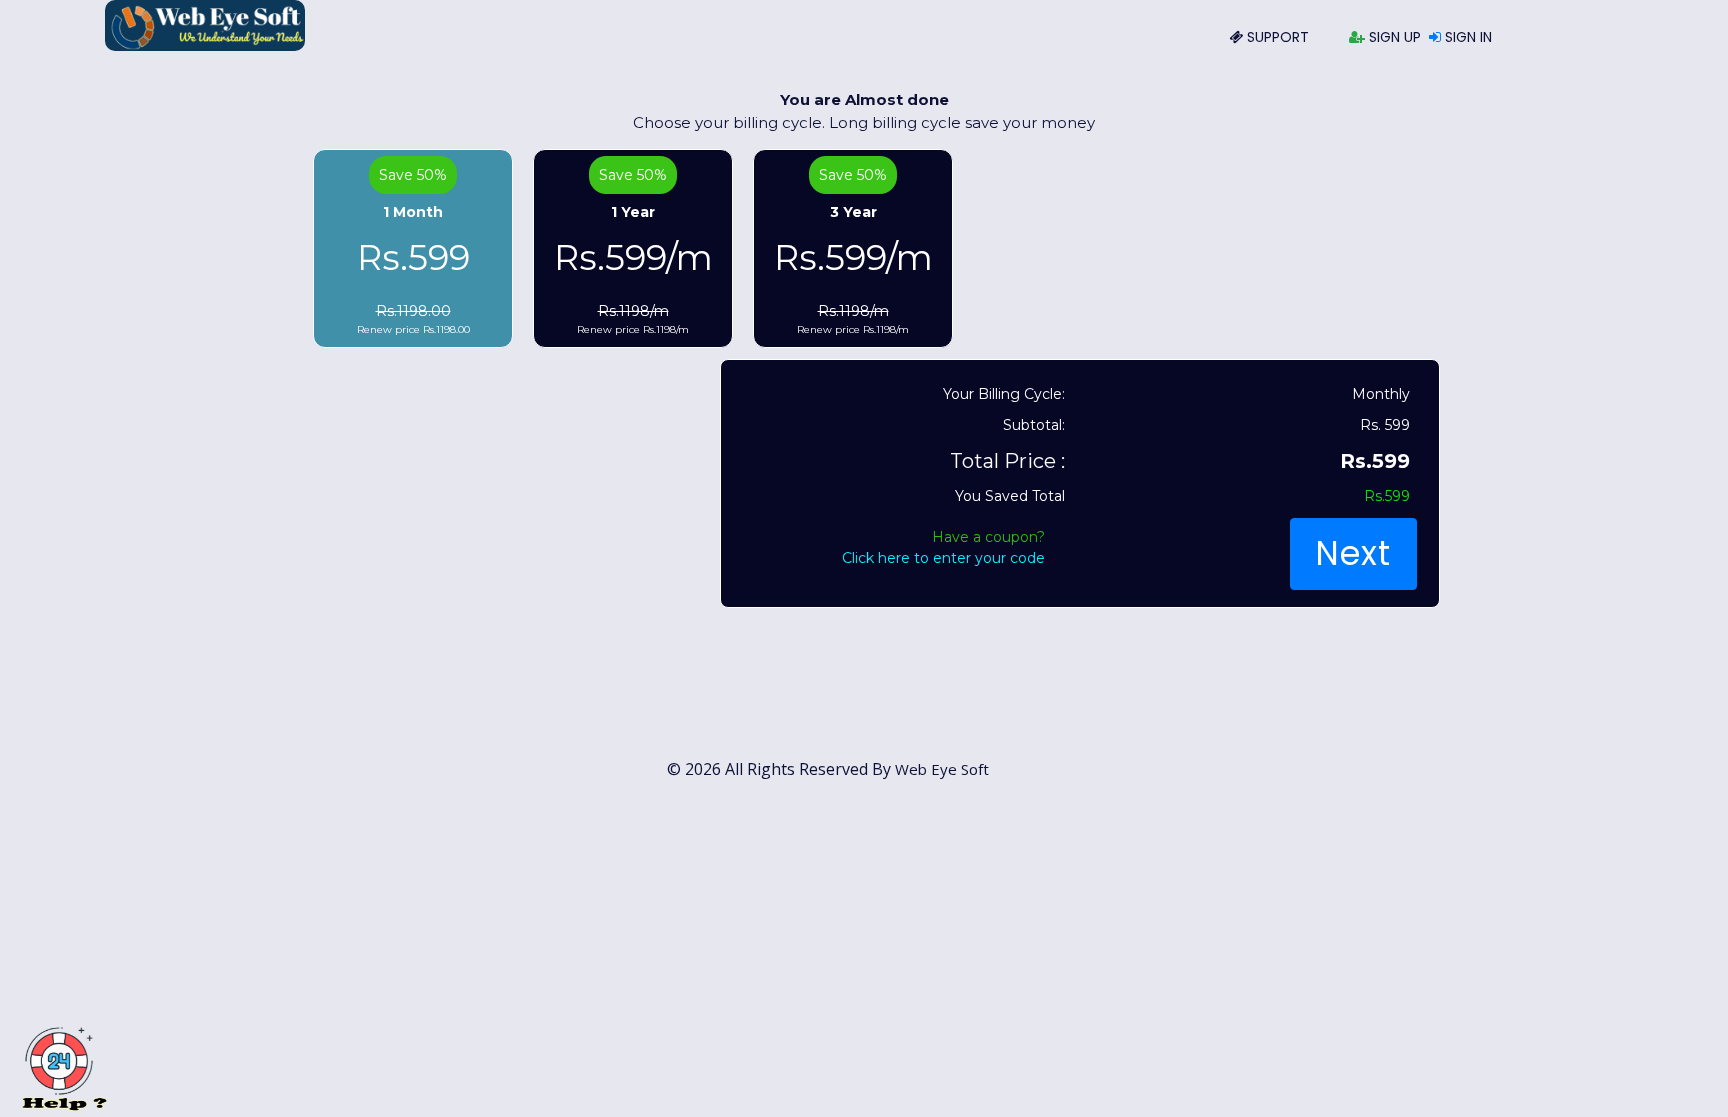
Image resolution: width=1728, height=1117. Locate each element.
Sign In (1466, 37)
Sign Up (1393, 37)
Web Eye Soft (942, 769)
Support (1276, 37)
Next (1353, 553)
